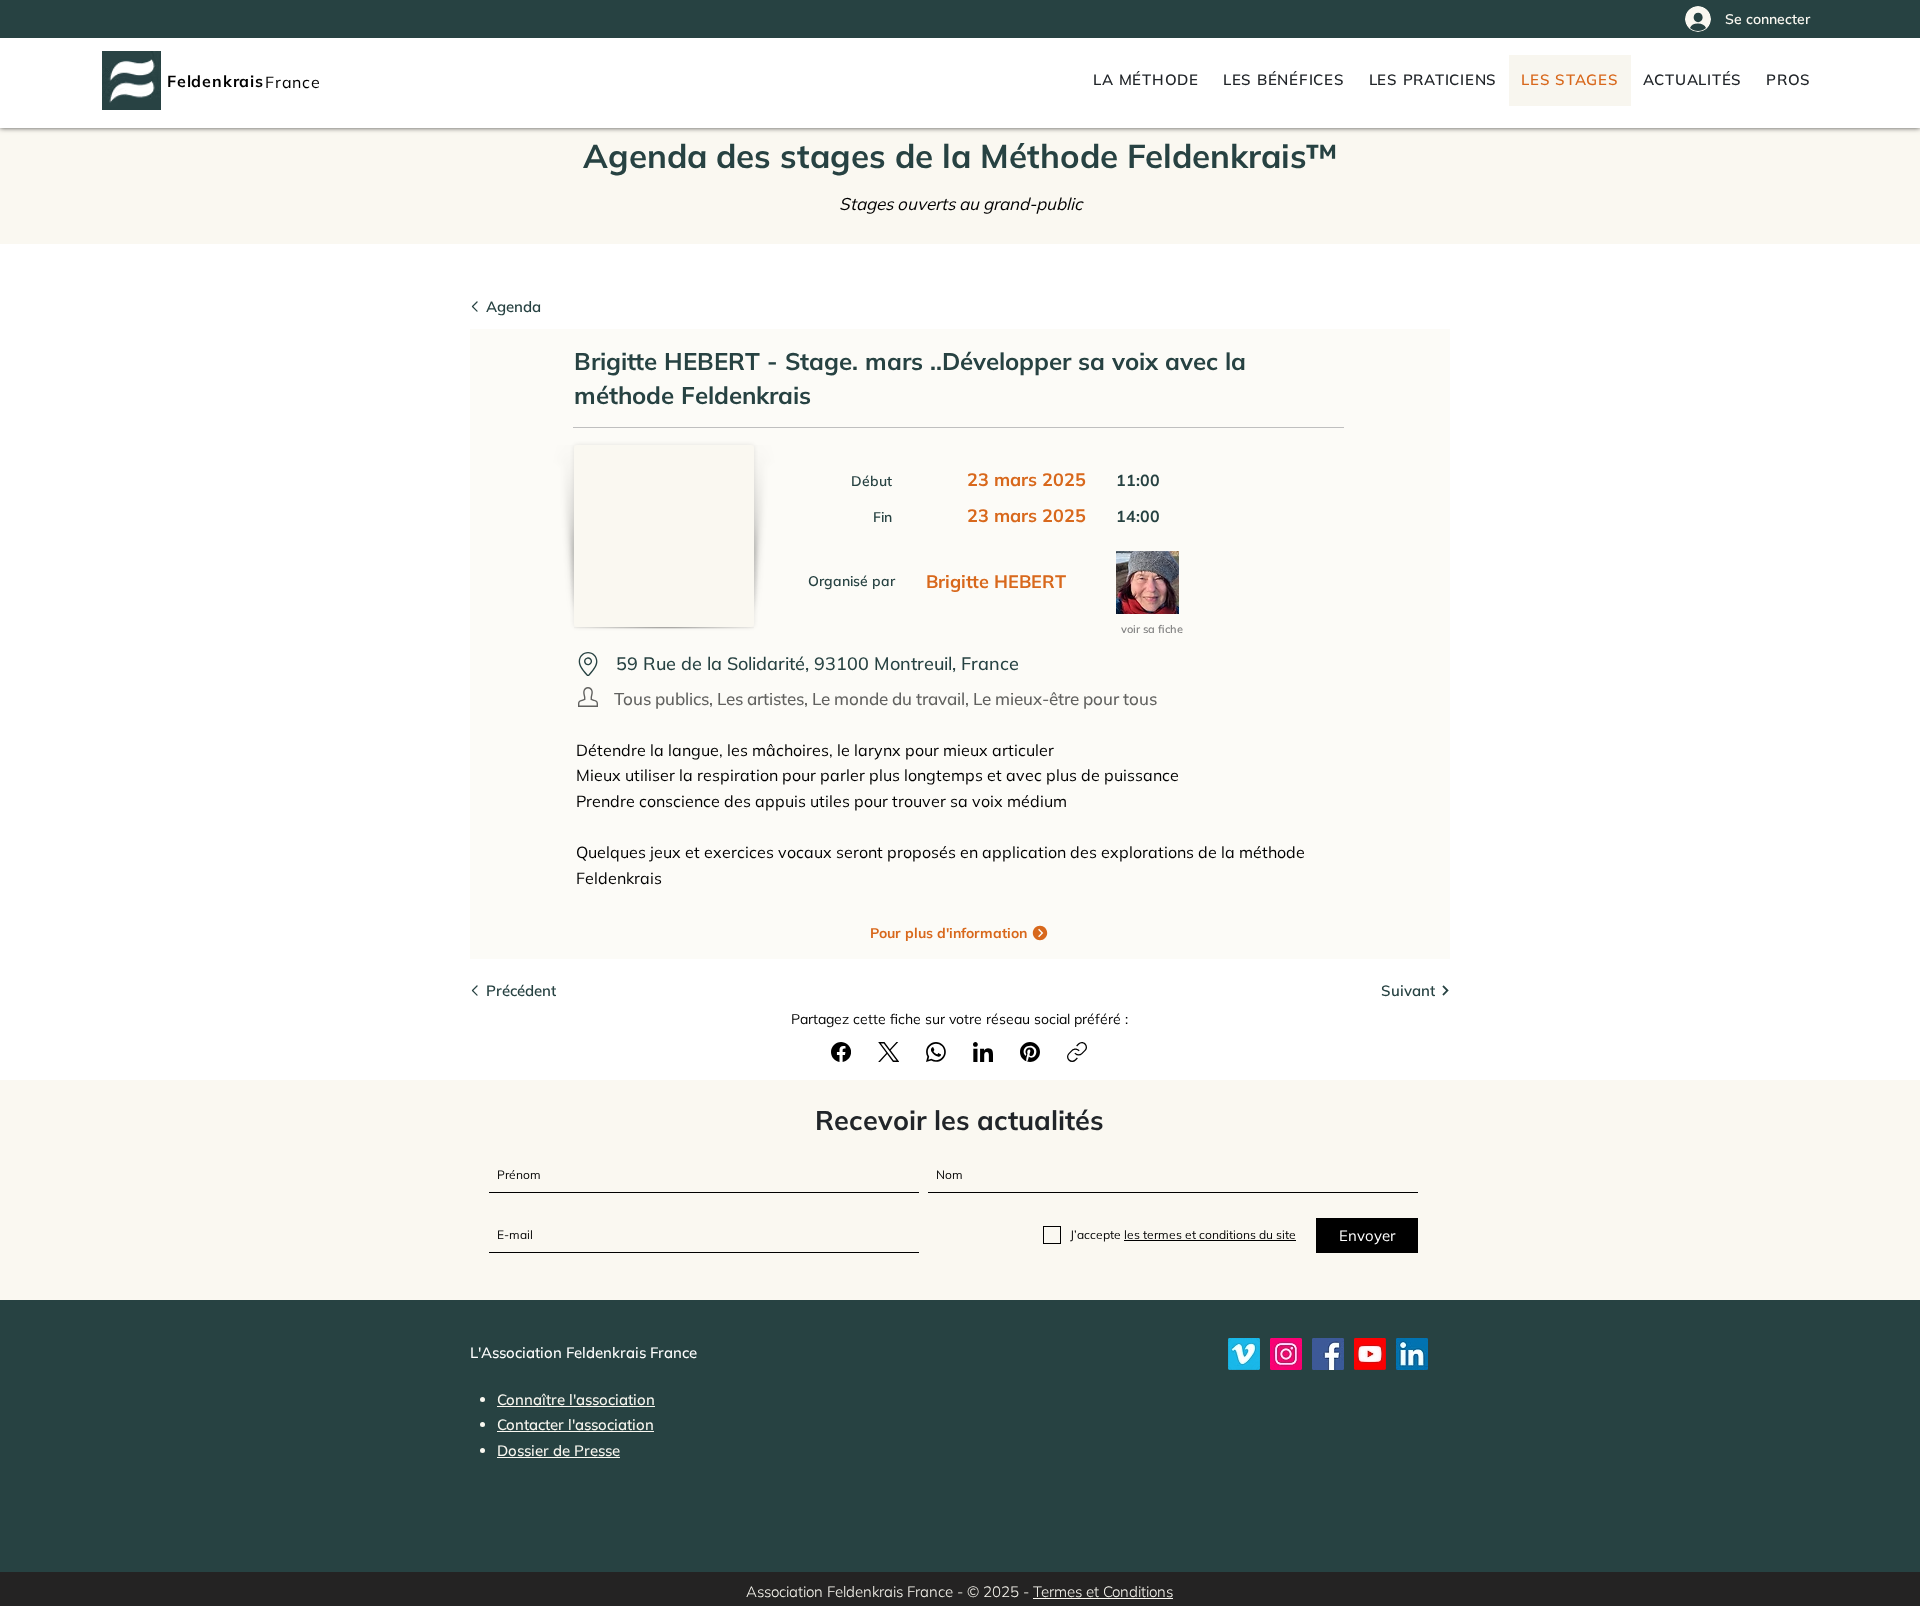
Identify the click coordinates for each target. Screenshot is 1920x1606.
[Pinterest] (1030, 1052)
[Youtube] (1370, 1354)
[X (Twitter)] (888, 1052)
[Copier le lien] (1077, 1052)
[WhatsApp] (936, 1052)
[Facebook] (841, 1052)
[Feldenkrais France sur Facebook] (1328, 1354)
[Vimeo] (1244, 1354)
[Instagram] (1286, 1354)
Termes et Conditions (1103, 1591)
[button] (1788, 80)
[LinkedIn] (983, 1052)
